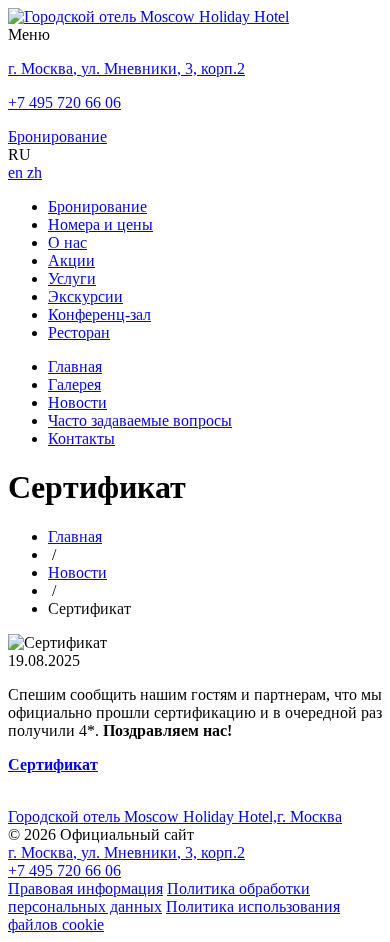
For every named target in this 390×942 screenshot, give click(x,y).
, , (126, 852)
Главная (75, 366)
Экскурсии (85, 296)
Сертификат (53, 764)
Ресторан (79, 332)
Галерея (74, 384)
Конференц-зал (99, 314)
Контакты (81, 438)
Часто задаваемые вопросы (140, 420)
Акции (71, 260)
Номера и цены (100, 224)
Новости (77, 402)
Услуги (72, 278)
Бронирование (97, 206)
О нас (67, 242)
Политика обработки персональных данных (159, 897)
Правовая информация (85, 888)
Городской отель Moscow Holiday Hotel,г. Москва (175, 816)
